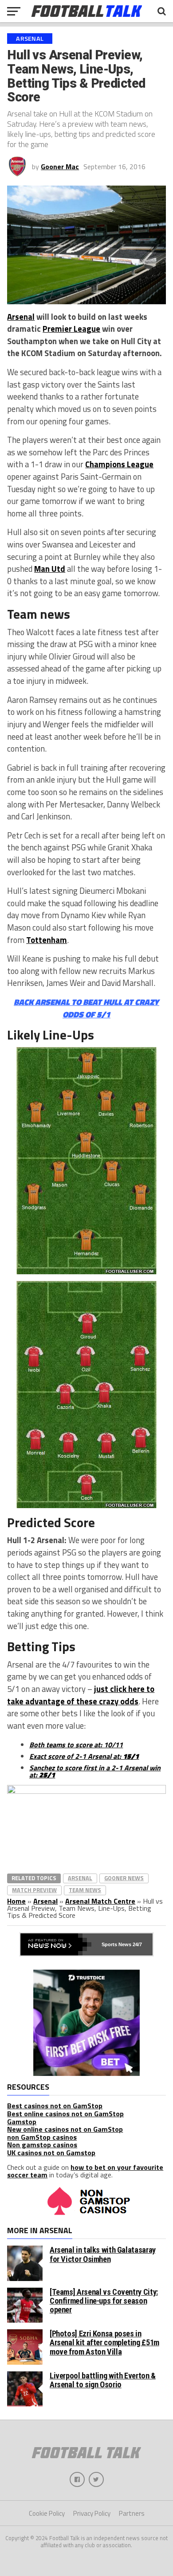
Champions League (119, 464)
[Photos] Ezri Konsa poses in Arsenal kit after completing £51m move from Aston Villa (104, 2342)
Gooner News (124, 1878)
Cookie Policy (47, 2513)
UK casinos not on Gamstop (51, 2153)
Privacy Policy (92, 2513)
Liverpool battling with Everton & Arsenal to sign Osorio (103, 2380)
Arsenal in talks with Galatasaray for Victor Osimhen (103, 2254)
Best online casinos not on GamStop (65, 2114)
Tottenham (47, 940)
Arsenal (21, 317)
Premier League (71, 329)
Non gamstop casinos (42, 2145)
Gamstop (22, 2122)
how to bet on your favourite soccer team (85, 2171)
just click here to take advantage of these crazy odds (81, 1695)
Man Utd (50, 569)
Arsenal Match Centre (100, 1901)
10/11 (113, 1745)
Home (16, 1901)
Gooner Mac (60, 167)
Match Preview (34, 1890)
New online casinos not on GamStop (65, 2129)
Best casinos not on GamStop (55, 2106)
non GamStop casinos (42, 2137)
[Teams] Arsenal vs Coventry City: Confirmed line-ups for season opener (104, 2301)
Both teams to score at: (67, 1745)
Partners (132, 2513)
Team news (85, 1890)
